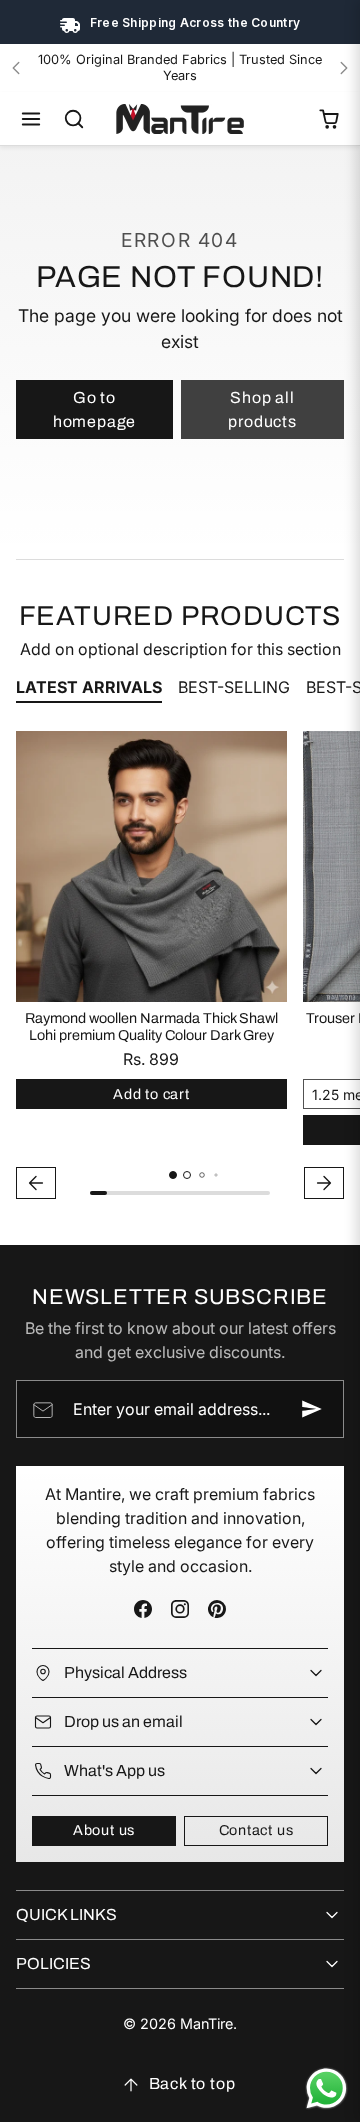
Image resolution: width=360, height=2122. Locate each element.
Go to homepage (94, 409)
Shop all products (262, 409)
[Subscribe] (312, 1409)
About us (104, 1830)
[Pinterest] (217, 1608)
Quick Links (66, 1914)
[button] (31, 119)
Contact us (256, 1830)
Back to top (192, 2083)
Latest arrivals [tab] (89, 687)
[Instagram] (179, 1608)
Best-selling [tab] (234, 687)
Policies (53, 1963)
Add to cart (151, 1094)
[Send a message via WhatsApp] (326, 2088)
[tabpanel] (180, 967)
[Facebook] (142, 1608)
